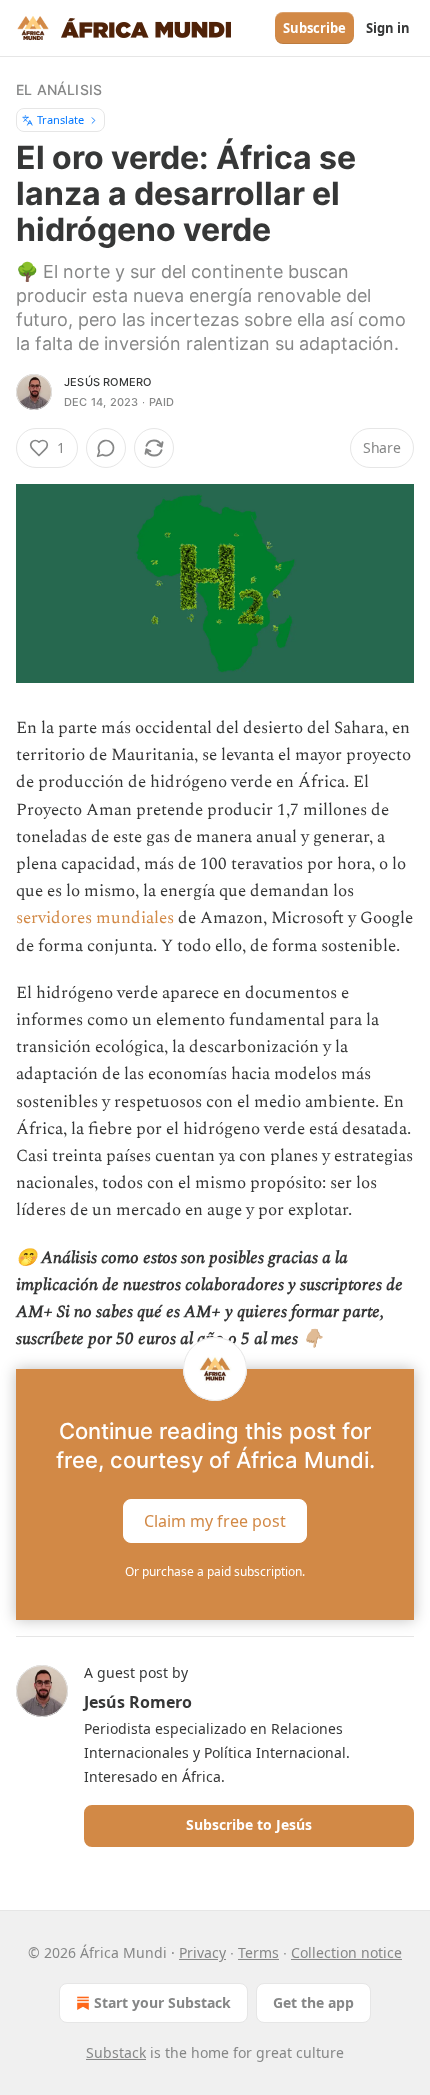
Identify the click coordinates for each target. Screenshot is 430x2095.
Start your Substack (162, 2002)
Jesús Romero (107, 382)
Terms (258, 1952)
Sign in (388, 28)
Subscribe (314, 28)
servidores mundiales (95, 918)
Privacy (202, 1952)
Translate (60, 119)
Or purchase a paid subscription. (215, 1571)
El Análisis (59, 89)
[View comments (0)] (106, 448)
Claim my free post (215, 1521)
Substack (116, 2052)
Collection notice (346, 1952)
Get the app (313, 2002)
